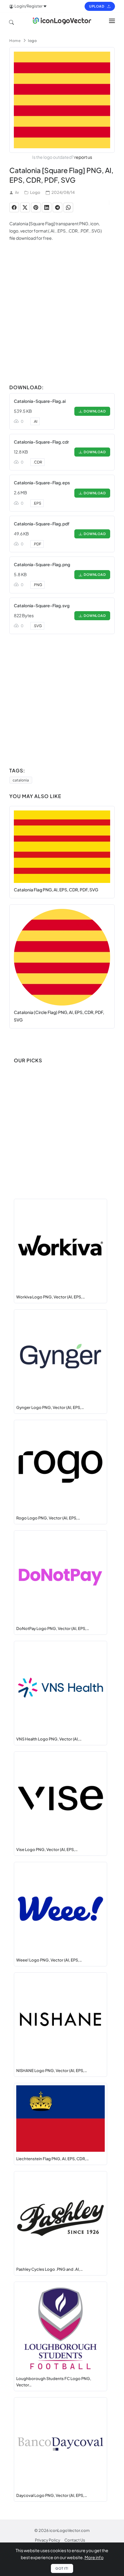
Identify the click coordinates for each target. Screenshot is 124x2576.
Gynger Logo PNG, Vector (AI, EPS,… (50, 1407)
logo (32, 41)
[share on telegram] (57, 207)
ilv (17, 192)
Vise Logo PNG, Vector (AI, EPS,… (47, 1849)
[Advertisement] (62, 319)
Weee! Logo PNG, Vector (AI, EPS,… (49, 1960)
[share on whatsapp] (68, 207)
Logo (35, 192)
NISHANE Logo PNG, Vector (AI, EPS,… (52, 2071)
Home (15, 41)
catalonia (21, 780)
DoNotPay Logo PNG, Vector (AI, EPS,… (53, 1628)
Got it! (62, 2568)
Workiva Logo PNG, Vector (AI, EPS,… (51, 1297)
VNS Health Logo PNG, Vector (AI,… (49, 1739)
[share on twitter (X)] (25, 207)
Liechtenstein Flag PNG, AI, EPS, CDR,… (53, 2159)
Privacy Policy (48, 2540)
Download (94, 411)
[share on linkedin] (47, 207)
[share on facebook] (14, 207)
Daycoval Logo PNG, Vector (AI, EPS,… (52, 2495)
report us (83, 157)
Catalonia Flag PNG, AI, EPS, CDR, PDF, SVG (56, 890)
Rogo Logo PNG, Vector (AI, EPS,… (48, 1518)
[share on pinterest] (36, 207)
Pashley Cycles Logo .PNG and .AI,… (50, 2269)
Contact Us (75, 2540)
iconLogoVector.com (70, 2530)
